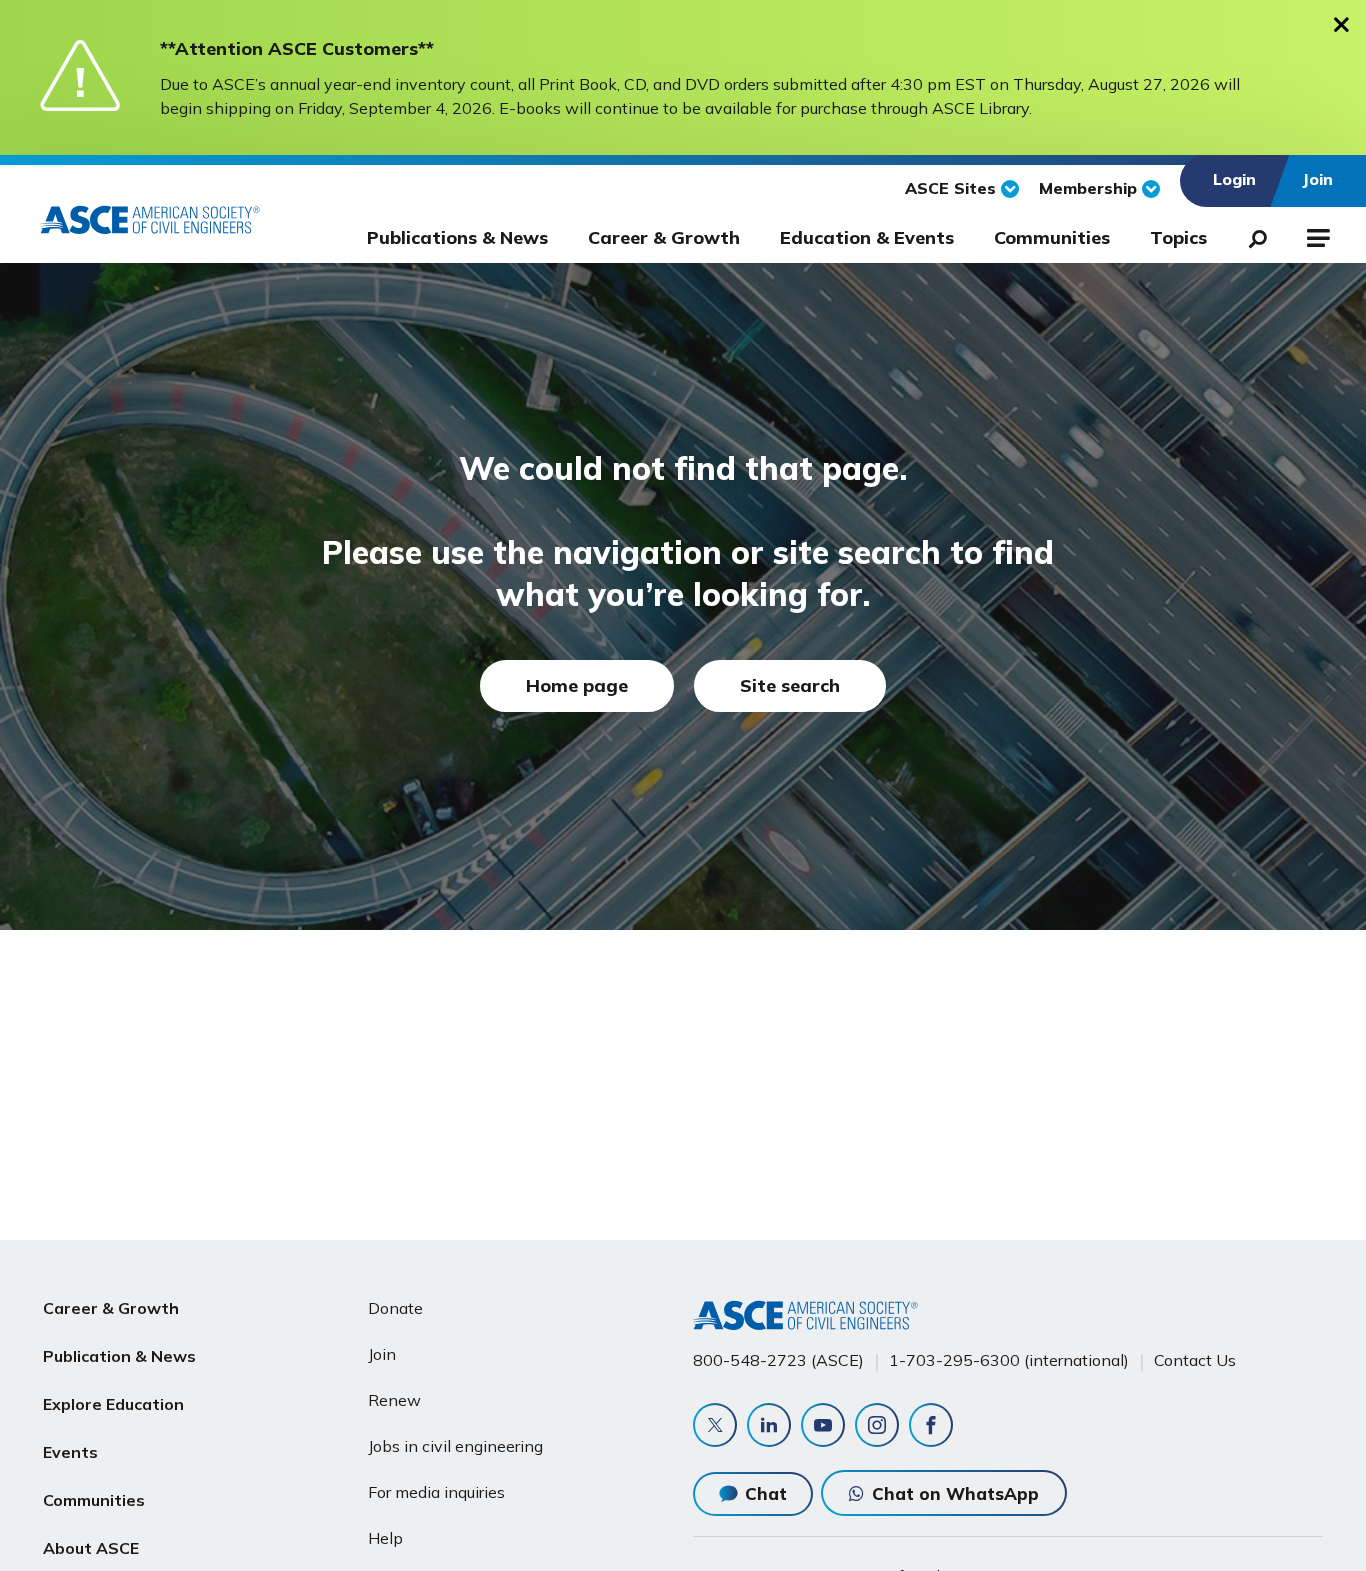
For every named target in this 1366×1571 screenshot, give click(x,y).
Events (70, 1452)
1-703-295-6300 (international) (1009, 1360)
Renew (394, 1400)
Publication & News (119, 1356)
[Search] (1252, 235)
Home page (577, 685)
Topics (1178, 237)
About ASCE (91, 1548)
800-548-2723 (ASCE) (778, 1360)
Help (385, 1538)
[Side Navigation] (1316, 235)
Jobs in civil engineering (455, 1446)
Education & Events (867, 237)
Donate (395, 1308)
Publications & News (457, 237)
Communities (1052, 237)
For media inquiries (436, 1492)
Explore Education (113, 1404)
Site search (790, 685)
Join (382, 1354)
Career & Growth (664, 237)
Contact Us (1195, 1360)
